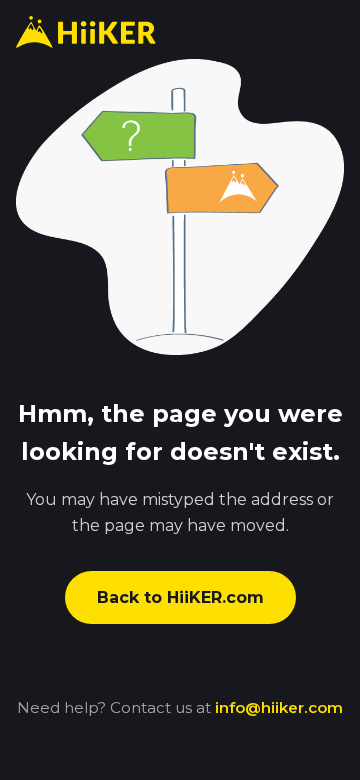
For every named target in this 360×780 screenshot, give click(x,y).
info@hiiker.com (279, 707)
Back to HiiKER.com (180, 597)
